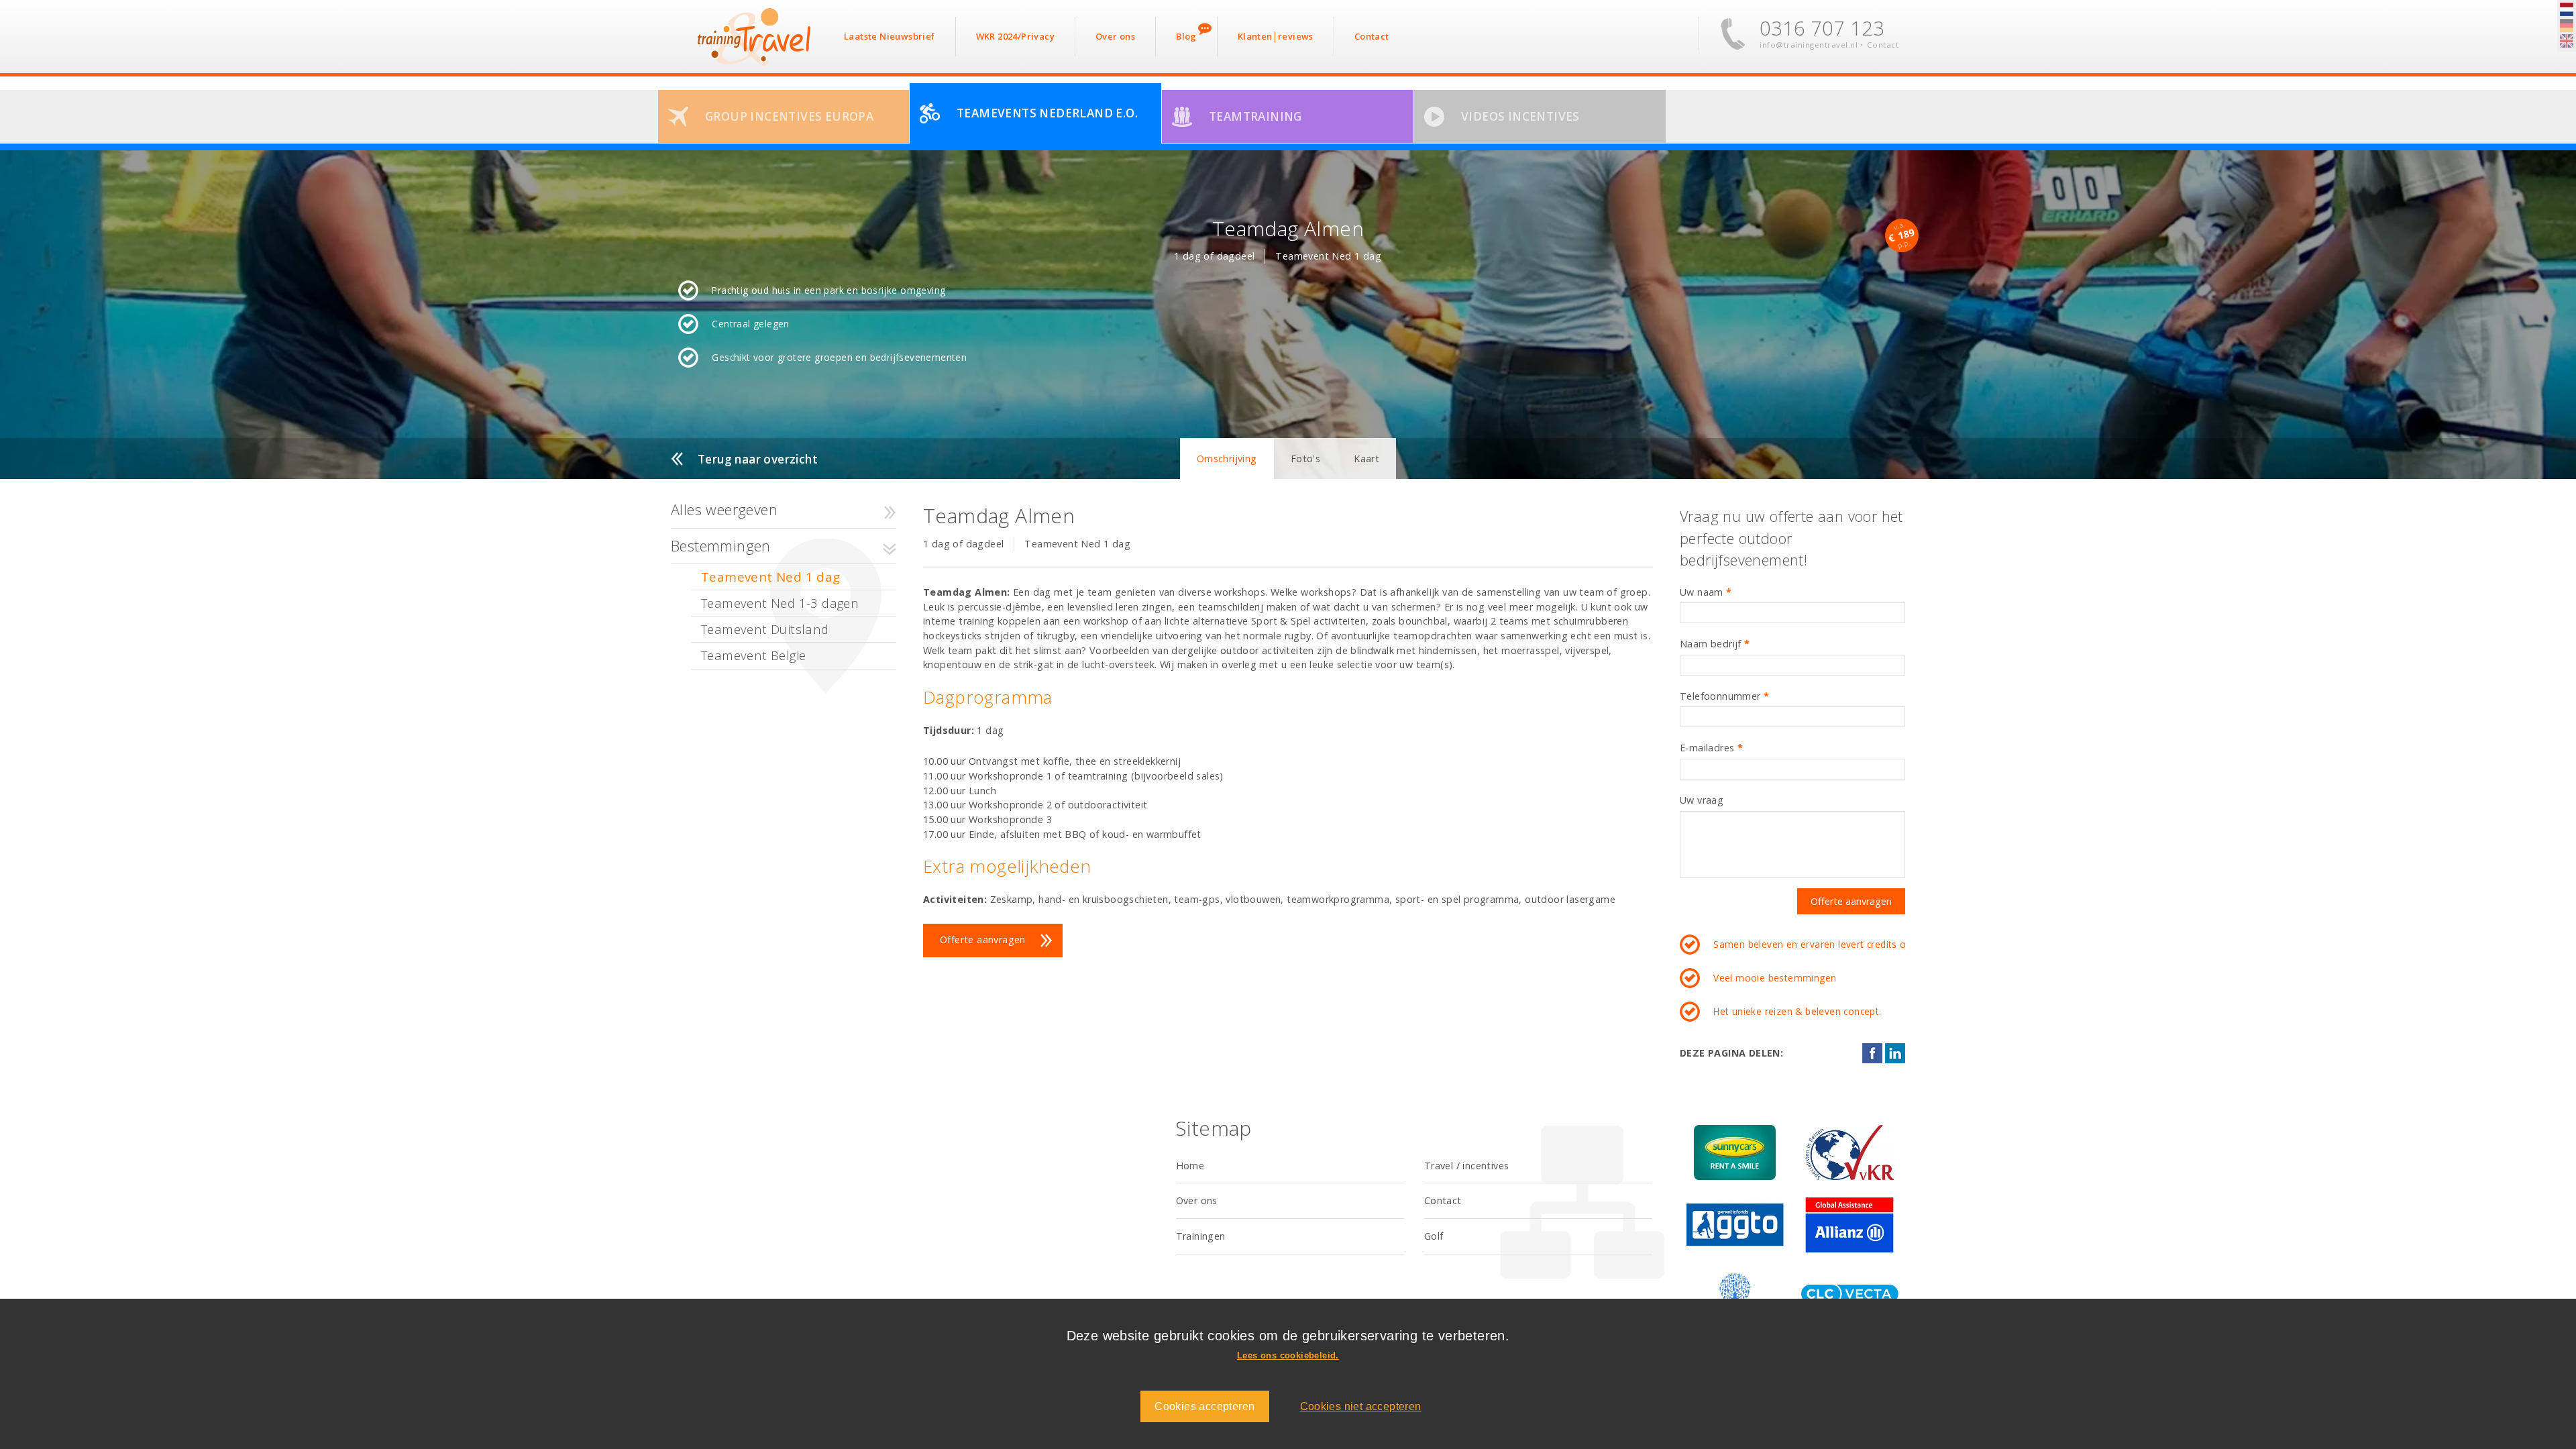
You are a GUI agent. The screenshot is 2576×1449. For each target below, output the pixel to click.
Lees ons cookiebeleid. (1288, 1355)
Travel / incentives (1467, 1166)
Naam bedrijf (1715, 644)
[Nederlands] (2567, 10)
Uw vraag (1702, 800)
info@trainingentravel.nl (1809, 45)
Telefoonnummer (1724, 696)
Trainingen (1201, 1236)
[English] (2567, 42)
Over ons (1197, 1200)
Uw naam (1706, 592)
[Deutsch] (2567, 26)
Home (1190, 1166)
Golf (1434, 1236)
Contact (1883, 45)
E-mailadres (1711, 748)
